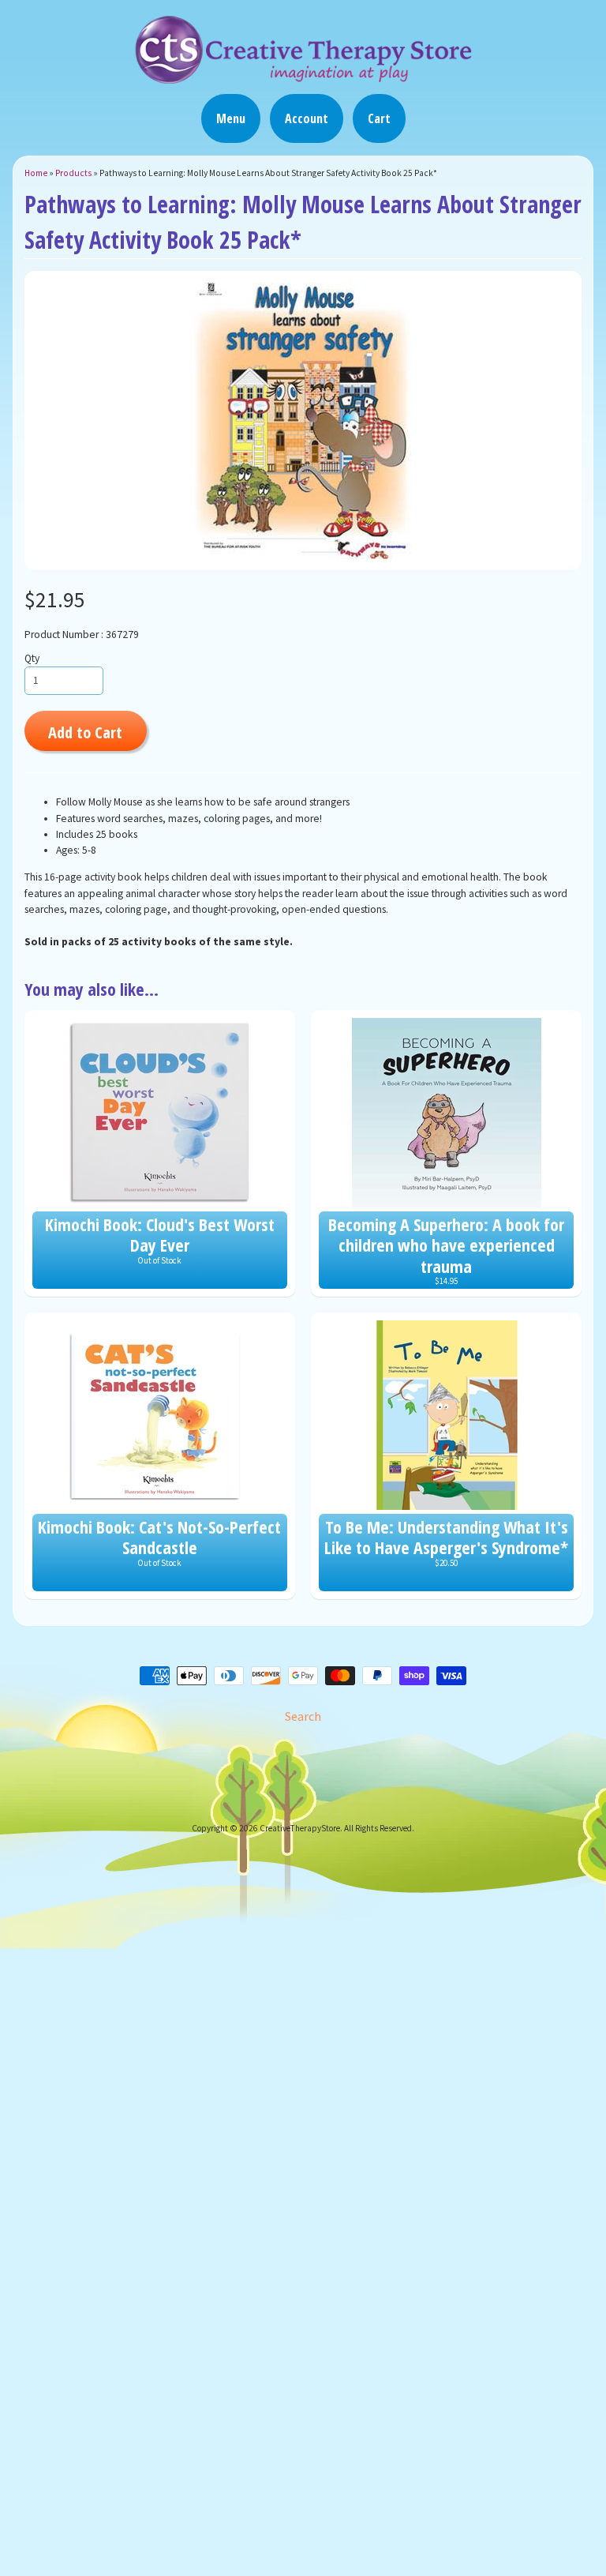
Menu (231, 118)
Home (36, 173)
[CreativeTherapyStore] (303, 77)
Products (73, 173)
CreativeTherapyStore (300, 1828)
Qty (32, 658)
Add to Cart (85, 732)
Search (303, 1716)
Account (307, 118)
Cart (379, 118)
